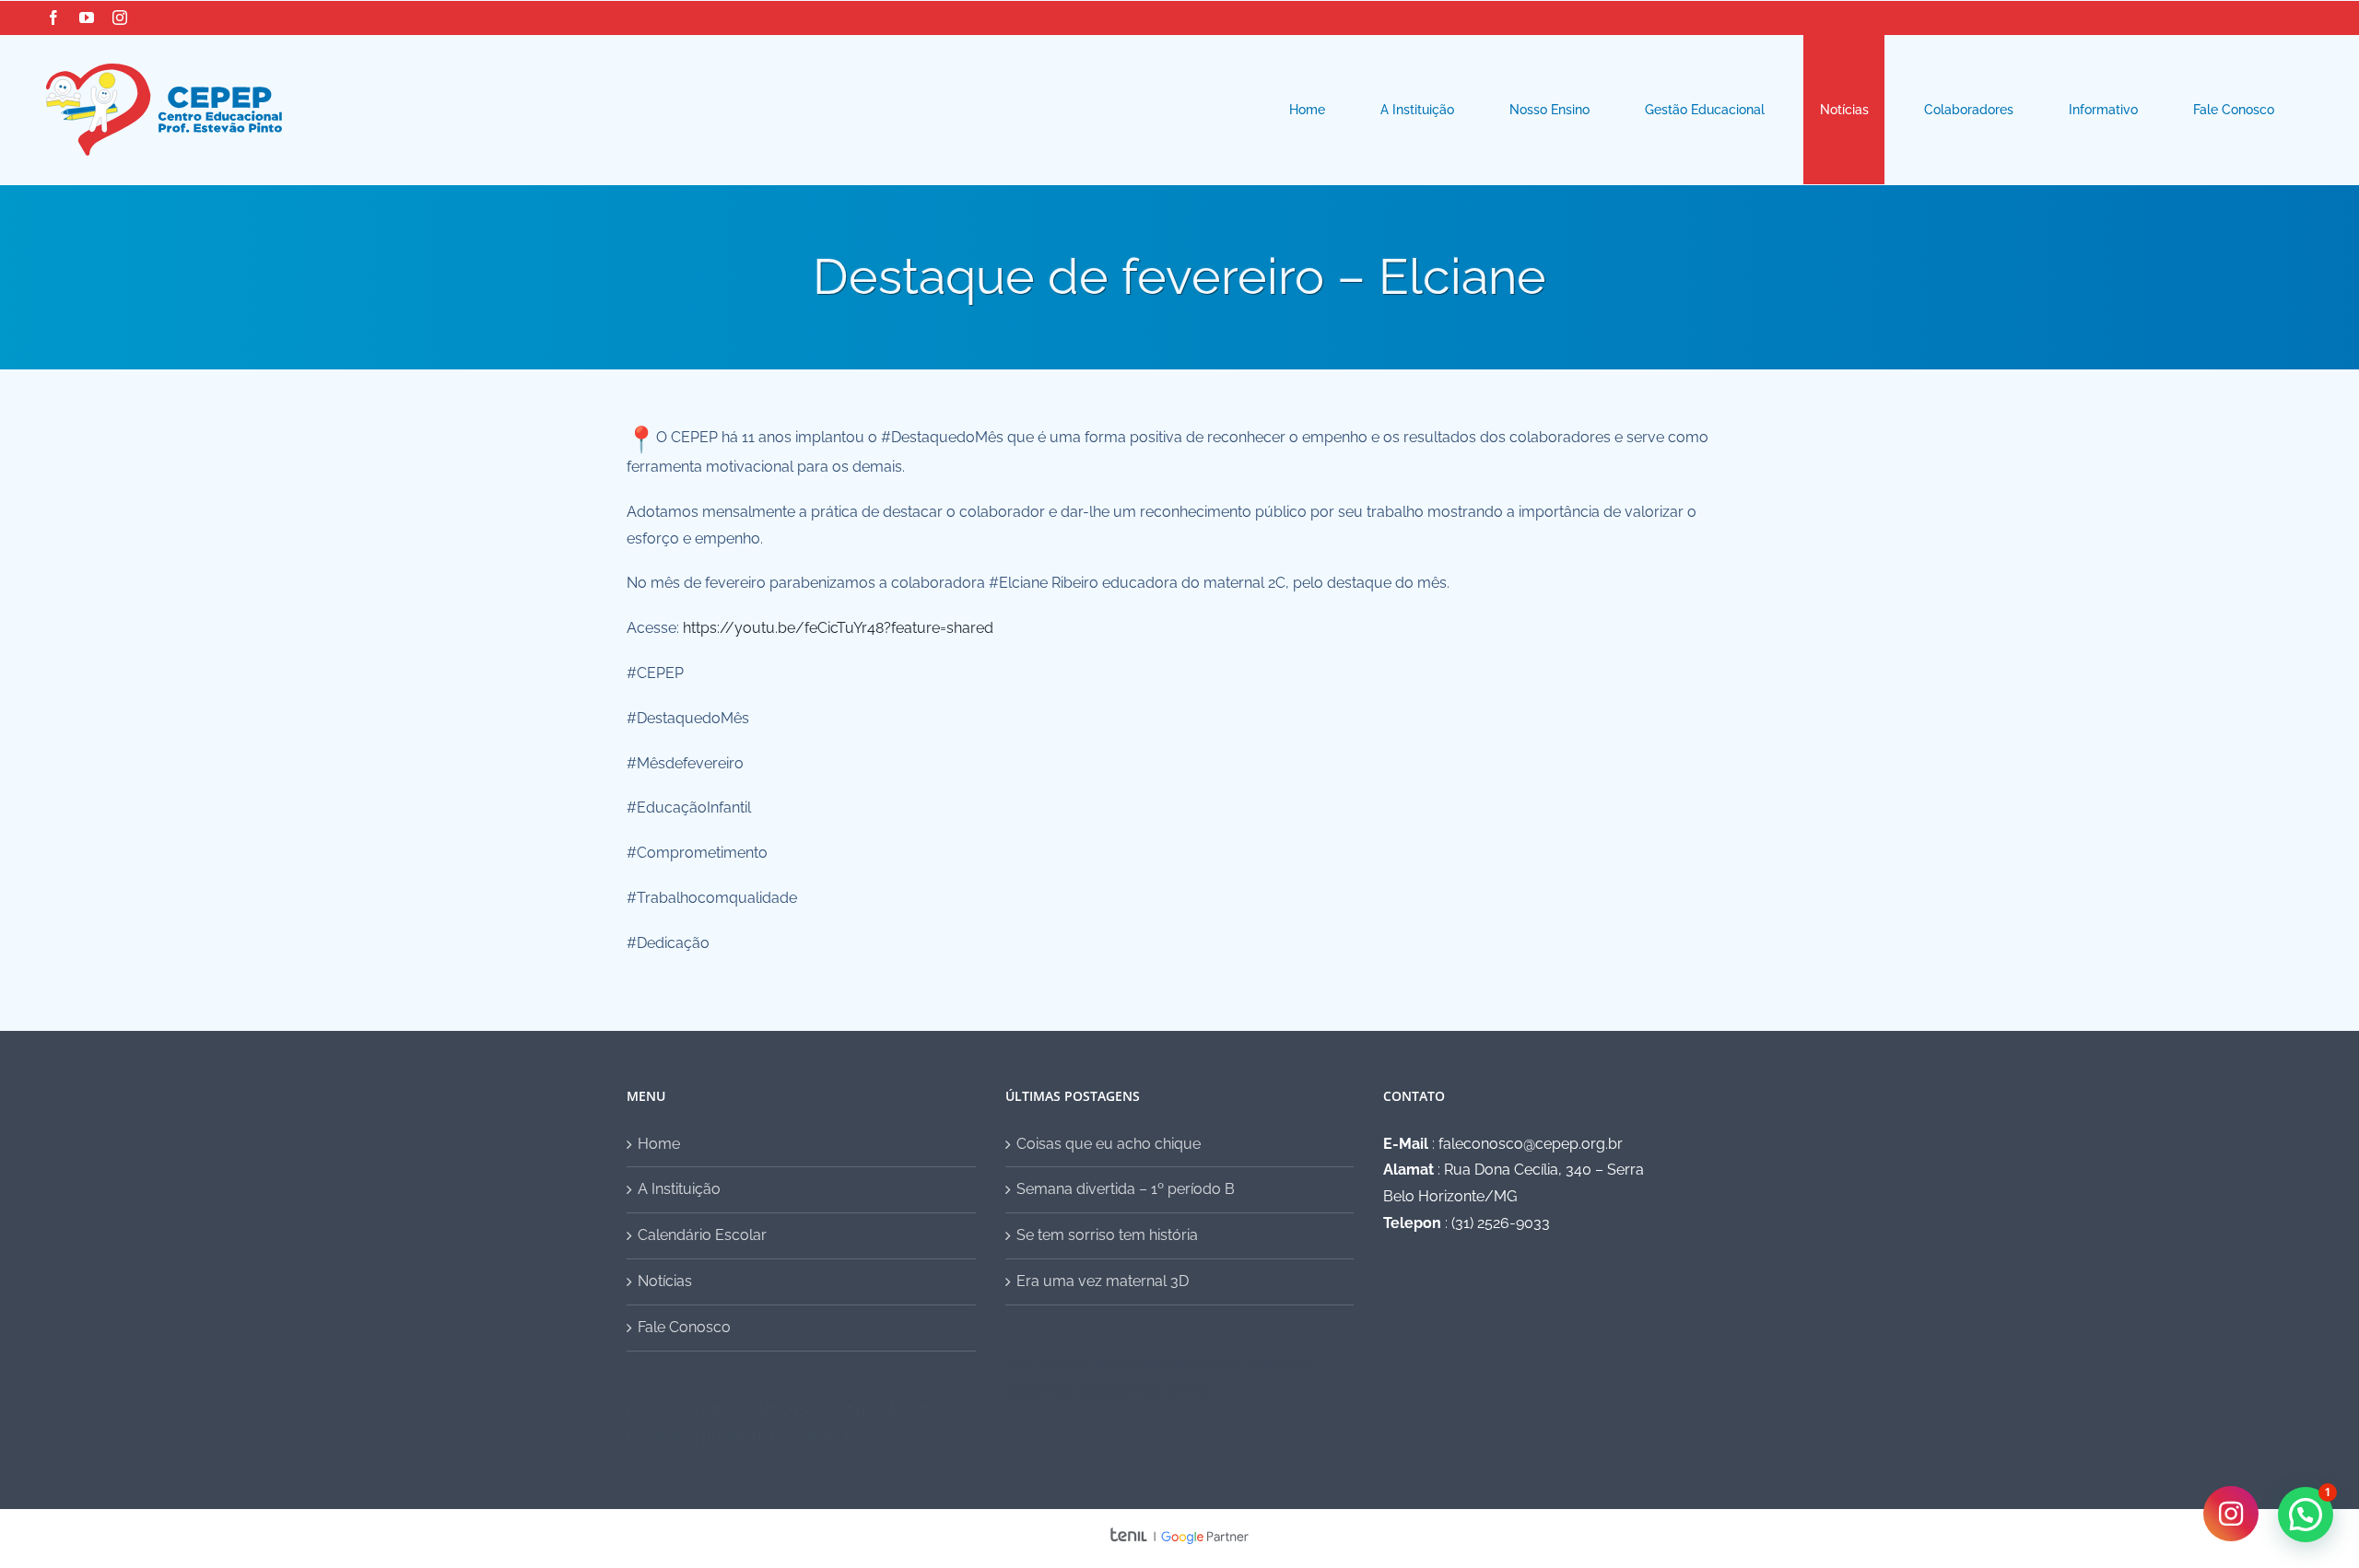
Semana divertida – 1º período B (1126, 1189)
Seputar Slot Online (1146, 1391)
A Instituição (679, 1189)
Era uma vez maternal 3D (1103, 1281)
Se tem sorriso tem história (1107, 1235)
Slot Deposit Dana (1066, 1364)
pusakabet (663, 1410)
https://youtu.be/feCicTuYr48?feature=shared (838, 628)
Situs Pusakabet (1184, 1364)
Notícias (665, 1281)
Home (659, 1144)
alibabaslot (739, 1410)
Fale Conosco (684, 1327)
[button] (2306, 1515)
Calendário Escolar (702, 1235)
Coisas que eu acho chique (1109, 1144)
